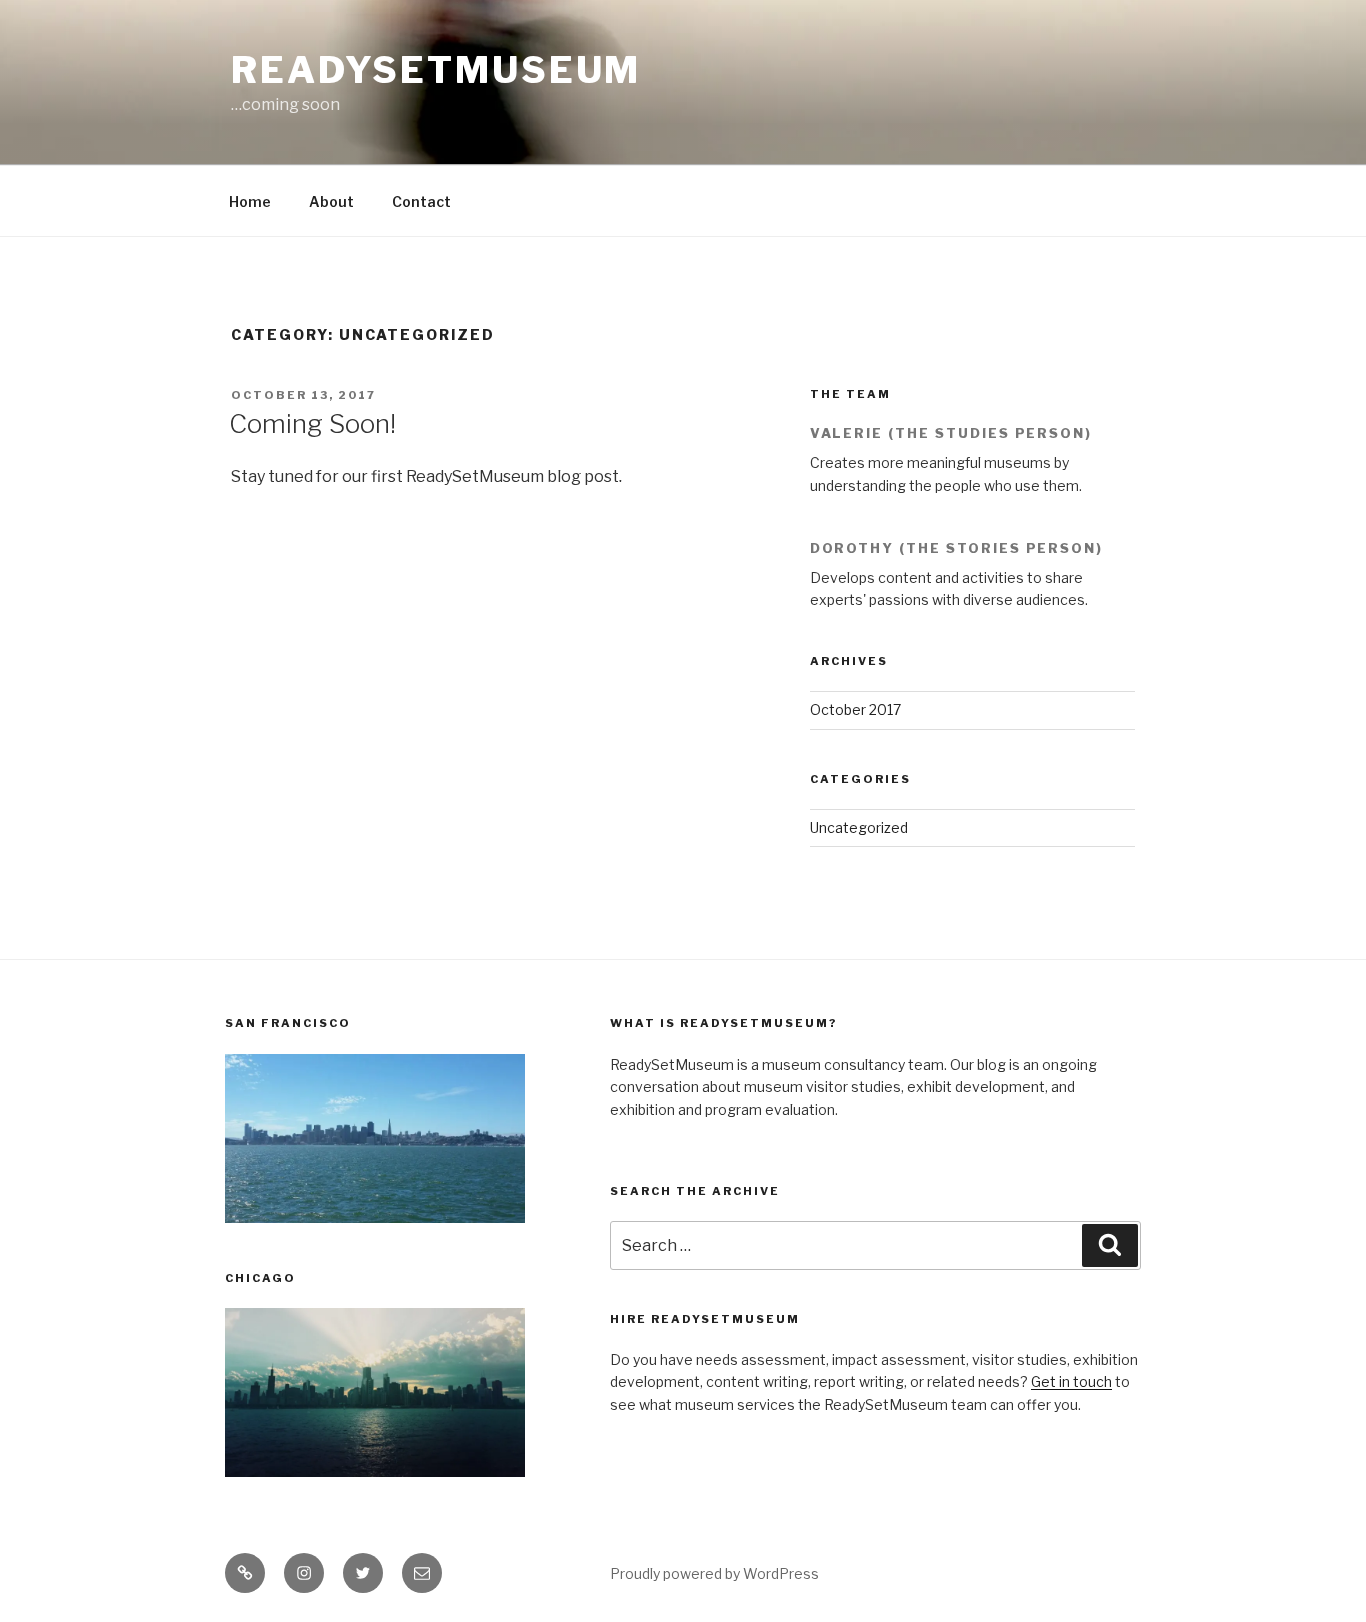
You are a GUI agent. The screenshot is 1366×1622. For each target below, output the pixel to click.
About (331, 201)
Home (250, 201)
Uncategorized (859, 827)
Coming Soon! (312, 423)
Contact (421, 201)
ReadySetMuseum (436, 70)
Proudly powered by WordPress (714, 1573)
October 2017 (855, 709)
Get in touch (1071, 1381)
